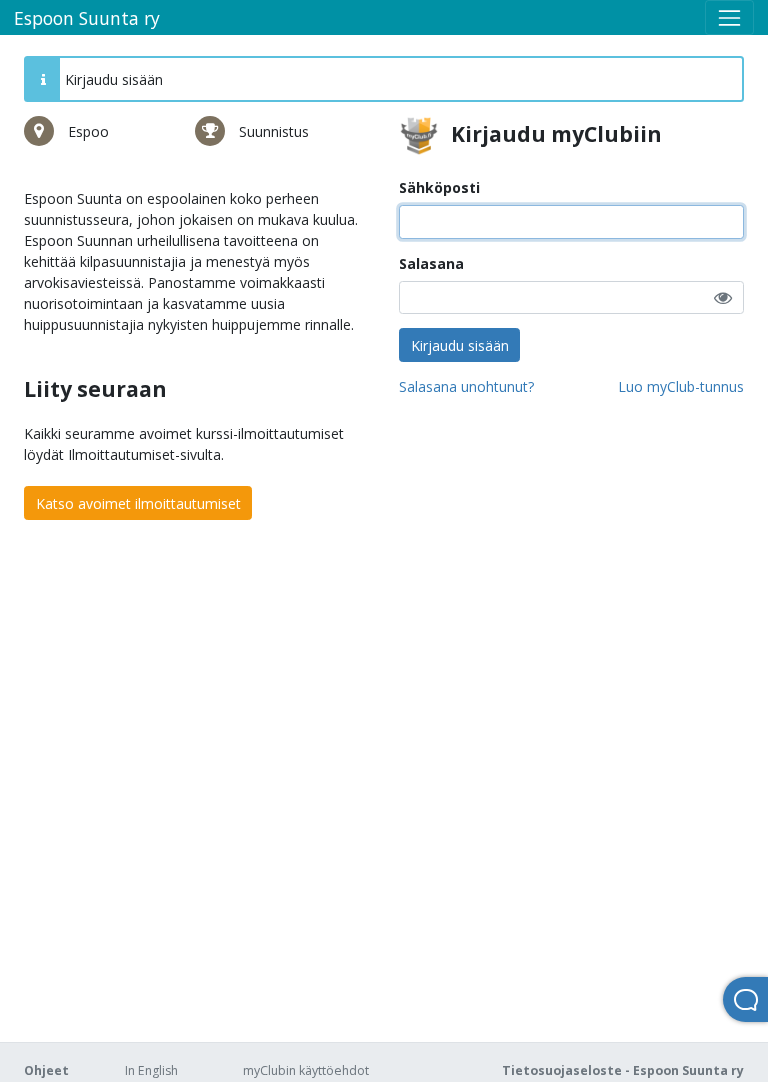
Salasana (431, 263)
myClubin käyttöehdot (306, 1070)
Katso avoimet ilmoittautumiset (138, 503)
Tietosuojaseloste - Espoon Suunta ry (623, 1070)
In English (151, 1070)
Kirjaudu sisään (460, 345)
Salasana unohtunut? (466, 386)
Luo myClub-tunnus (681, 386)
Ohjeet (46, 1070)
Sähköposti (439, 187)
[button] (723, 297)
